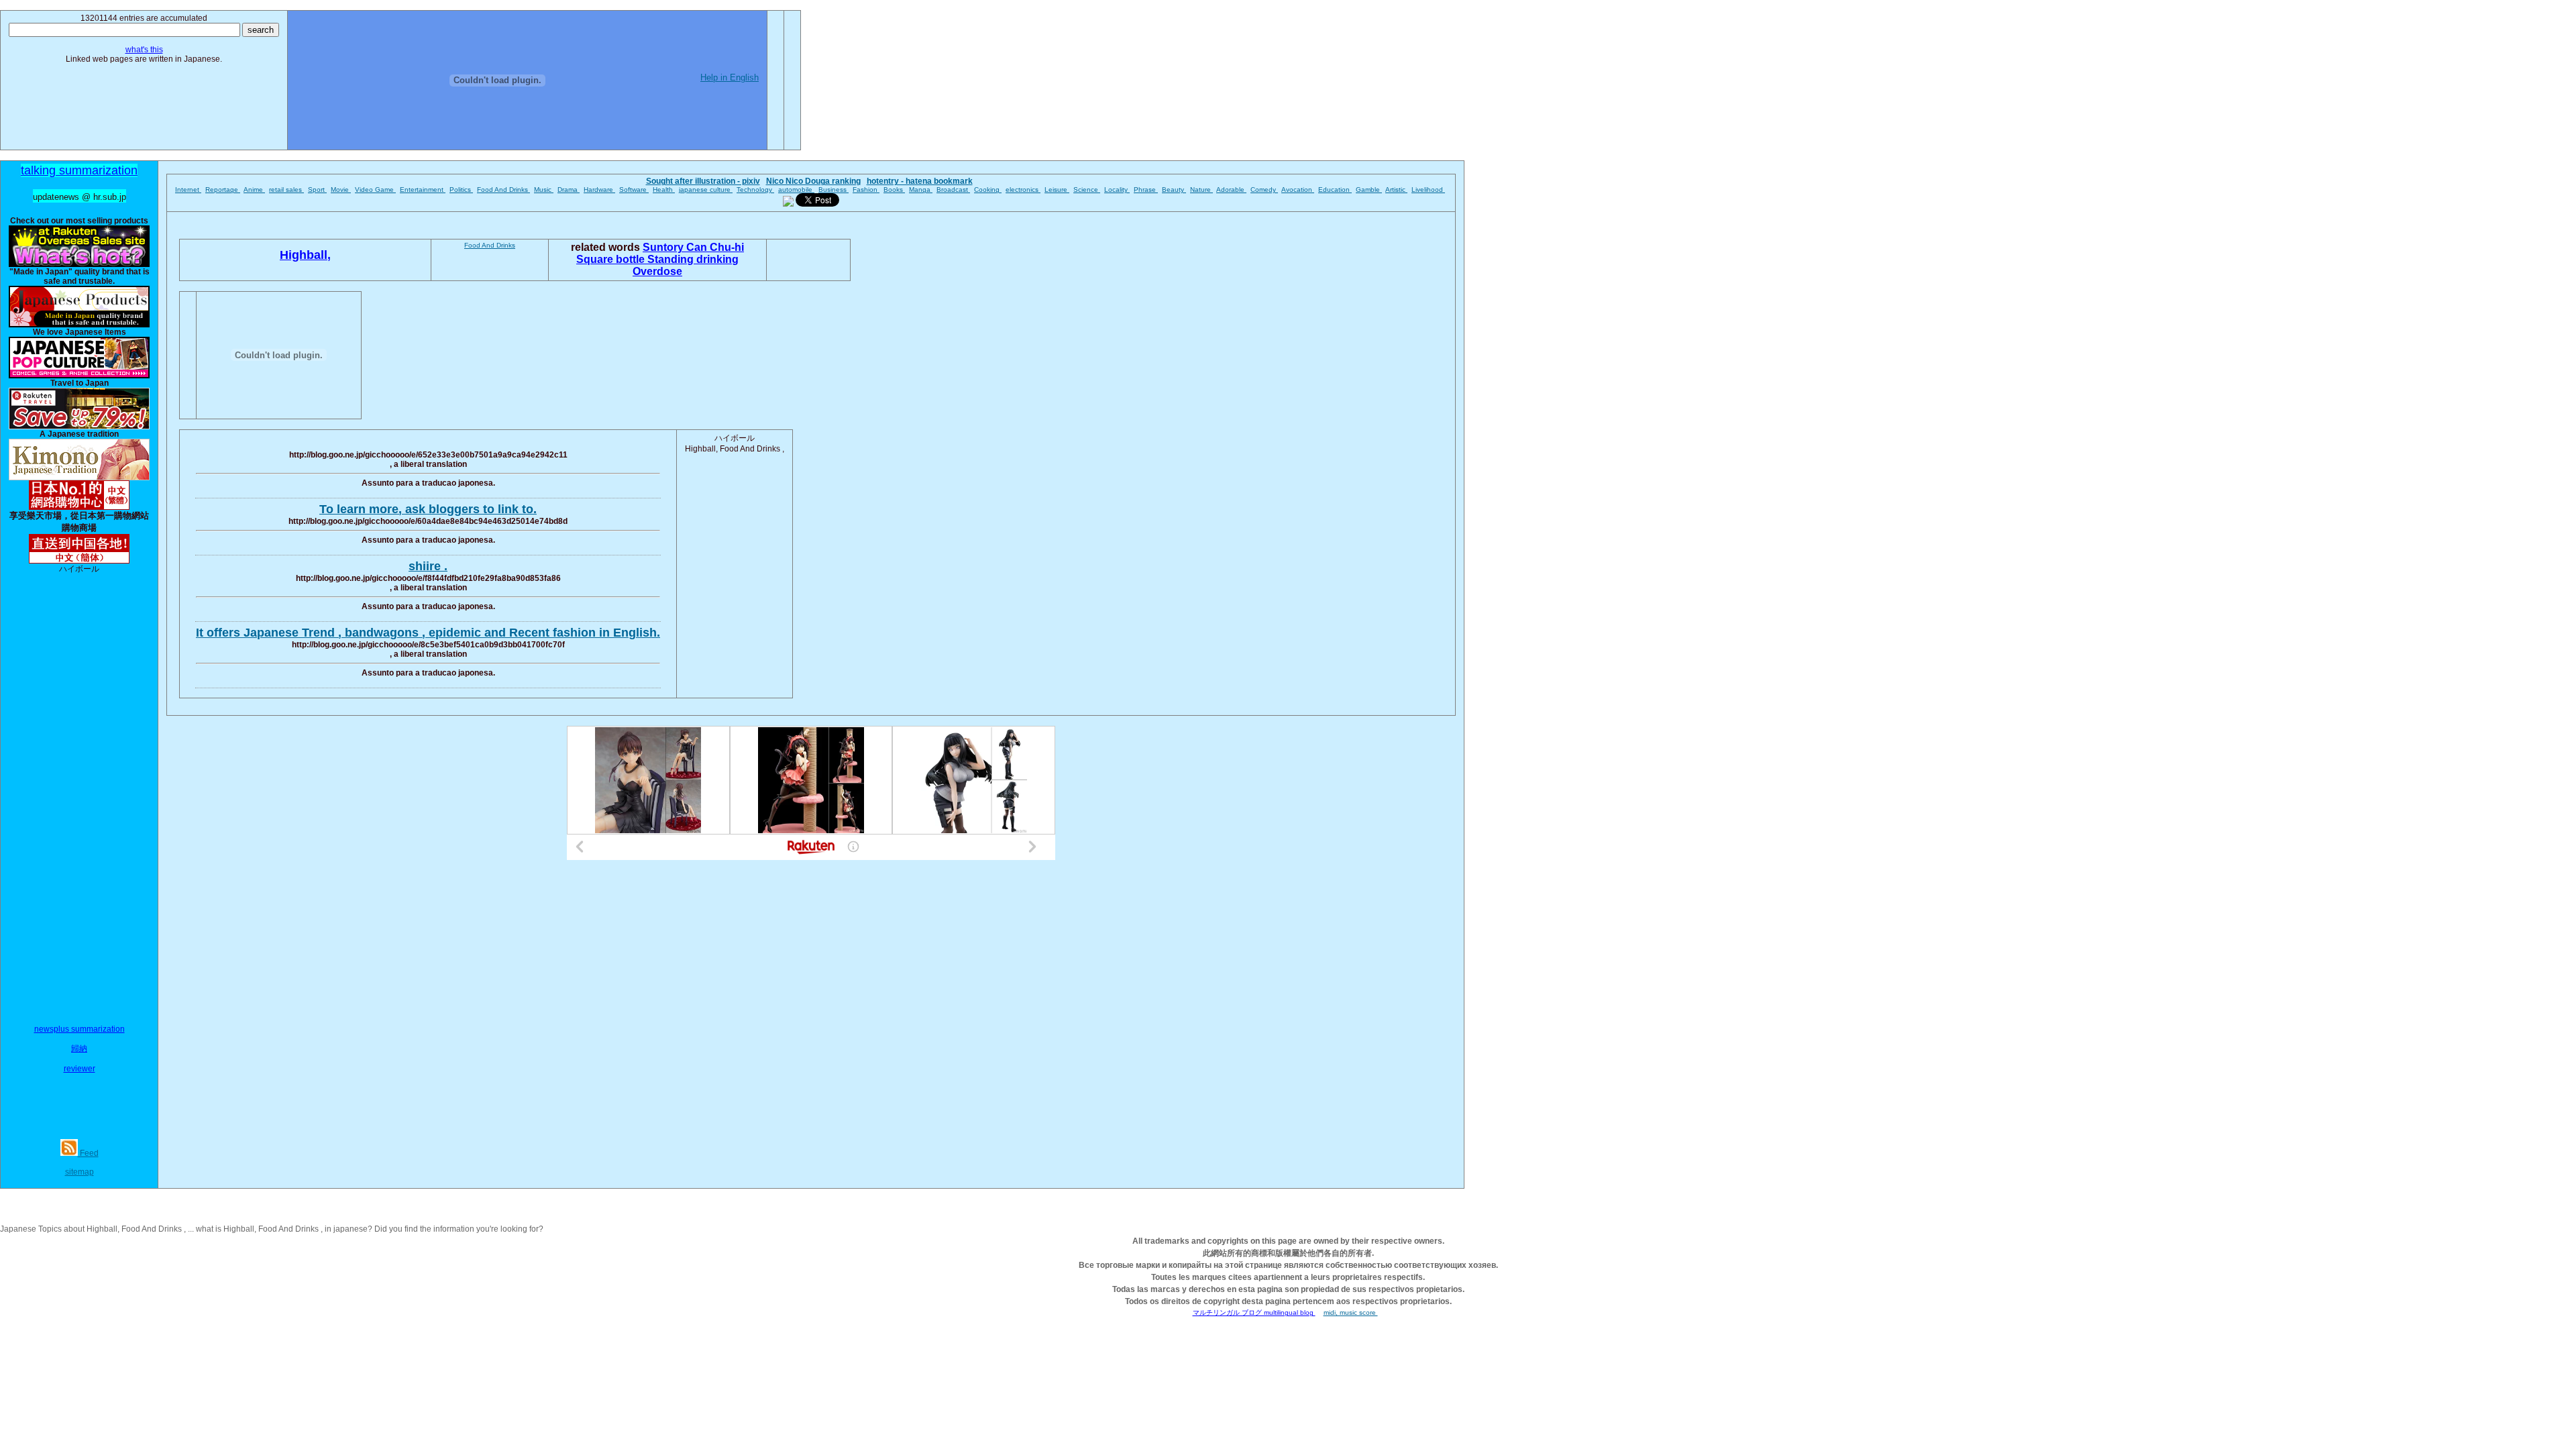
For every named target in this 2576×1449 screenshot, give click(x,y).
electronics (1023, 190)
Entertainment (423, 190)
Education (1335, 190)
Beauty (1174, 190)
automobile (796, 190)
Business (834, 190)
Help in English (730, 77)
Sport (317, 190)
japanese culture (706, 190)
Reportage (223, 190)
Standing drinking (693, 259)
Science (1087, 190)
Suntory (664, 247)
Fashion (866, 190)
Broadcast (953, 190)
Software (634, 190)
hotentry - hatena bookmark (920, 181)
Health (664, 190)
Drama (569, 190)
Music (544, 190)
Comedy (1264, 190)
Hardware (599, 190)
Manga (921, 190)
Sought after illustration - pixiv (703, 181)
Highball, (305, 255)
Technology (755, 190)
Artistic (1396, 190)
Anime (254, 190)
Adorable (1231, 190)
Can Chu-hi (715, 247)
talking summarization (79, 170)
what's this (144, 50)
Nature (1201, 190)
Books (894, 190)
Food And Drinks (503, 190)
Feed (88, 1153)
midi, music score (1351, 1312)
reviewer (79, 1069)
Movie (341, 190)
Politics (461, 190)
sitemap (79, 1172)
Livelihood (1428, 190)
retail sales (286, 190)
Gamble (1369, 190)
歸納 (79, 1049)
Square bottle (612, 259)
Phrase (1146, 190)
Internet (188, 190)
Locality (1117, 190)
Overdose (657, 271)
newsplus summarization (79, 1029)
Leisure (1057, 190)
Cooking (988, 190)
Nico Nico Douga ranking (813, 181)
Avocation (1298, 190)
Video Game (375, 190)
